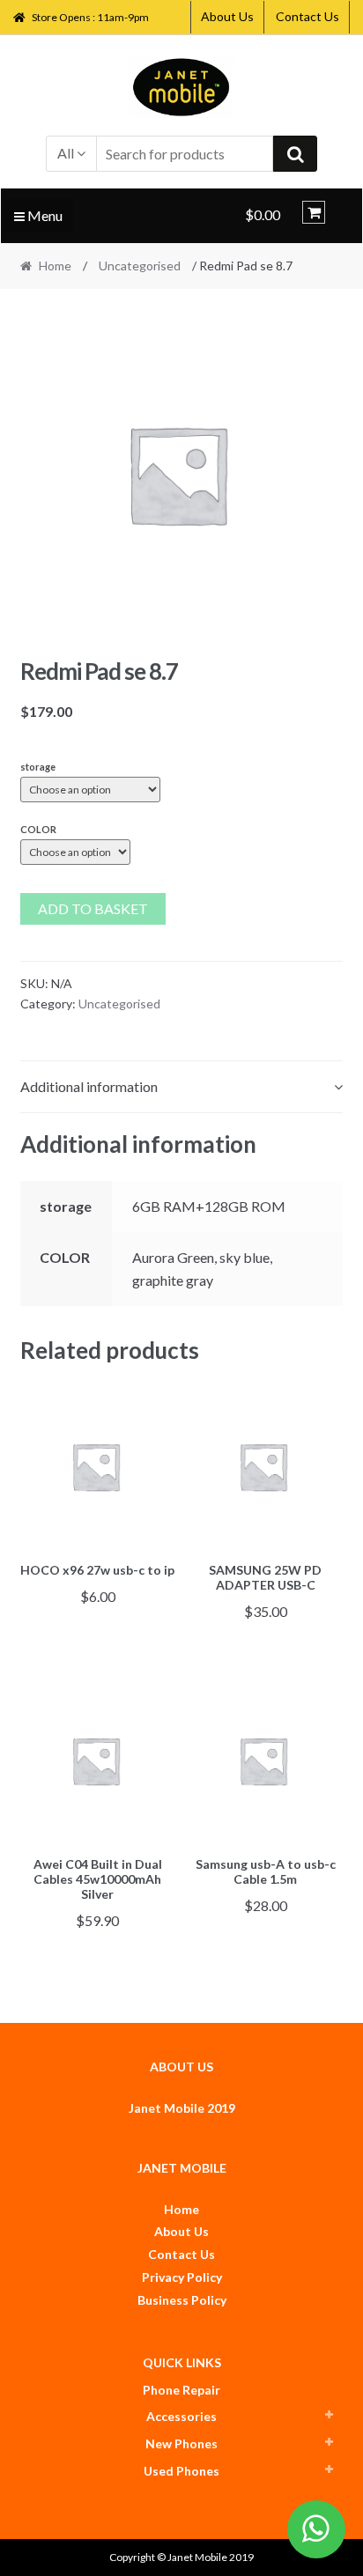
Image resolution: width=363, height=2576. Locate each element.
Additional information (89, 1086)
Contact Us (307, 16)
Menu (44, 215)
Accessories (181, 2416)
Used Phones (181, 2471)
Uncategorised (140, 266)
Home (55, 266)
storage (38, 767)
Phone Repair (181, 2390)
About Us (227, 16)
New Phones (181, 2443)
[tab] (182, 1087)
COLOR (38, 829)
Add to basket (93, 908)
